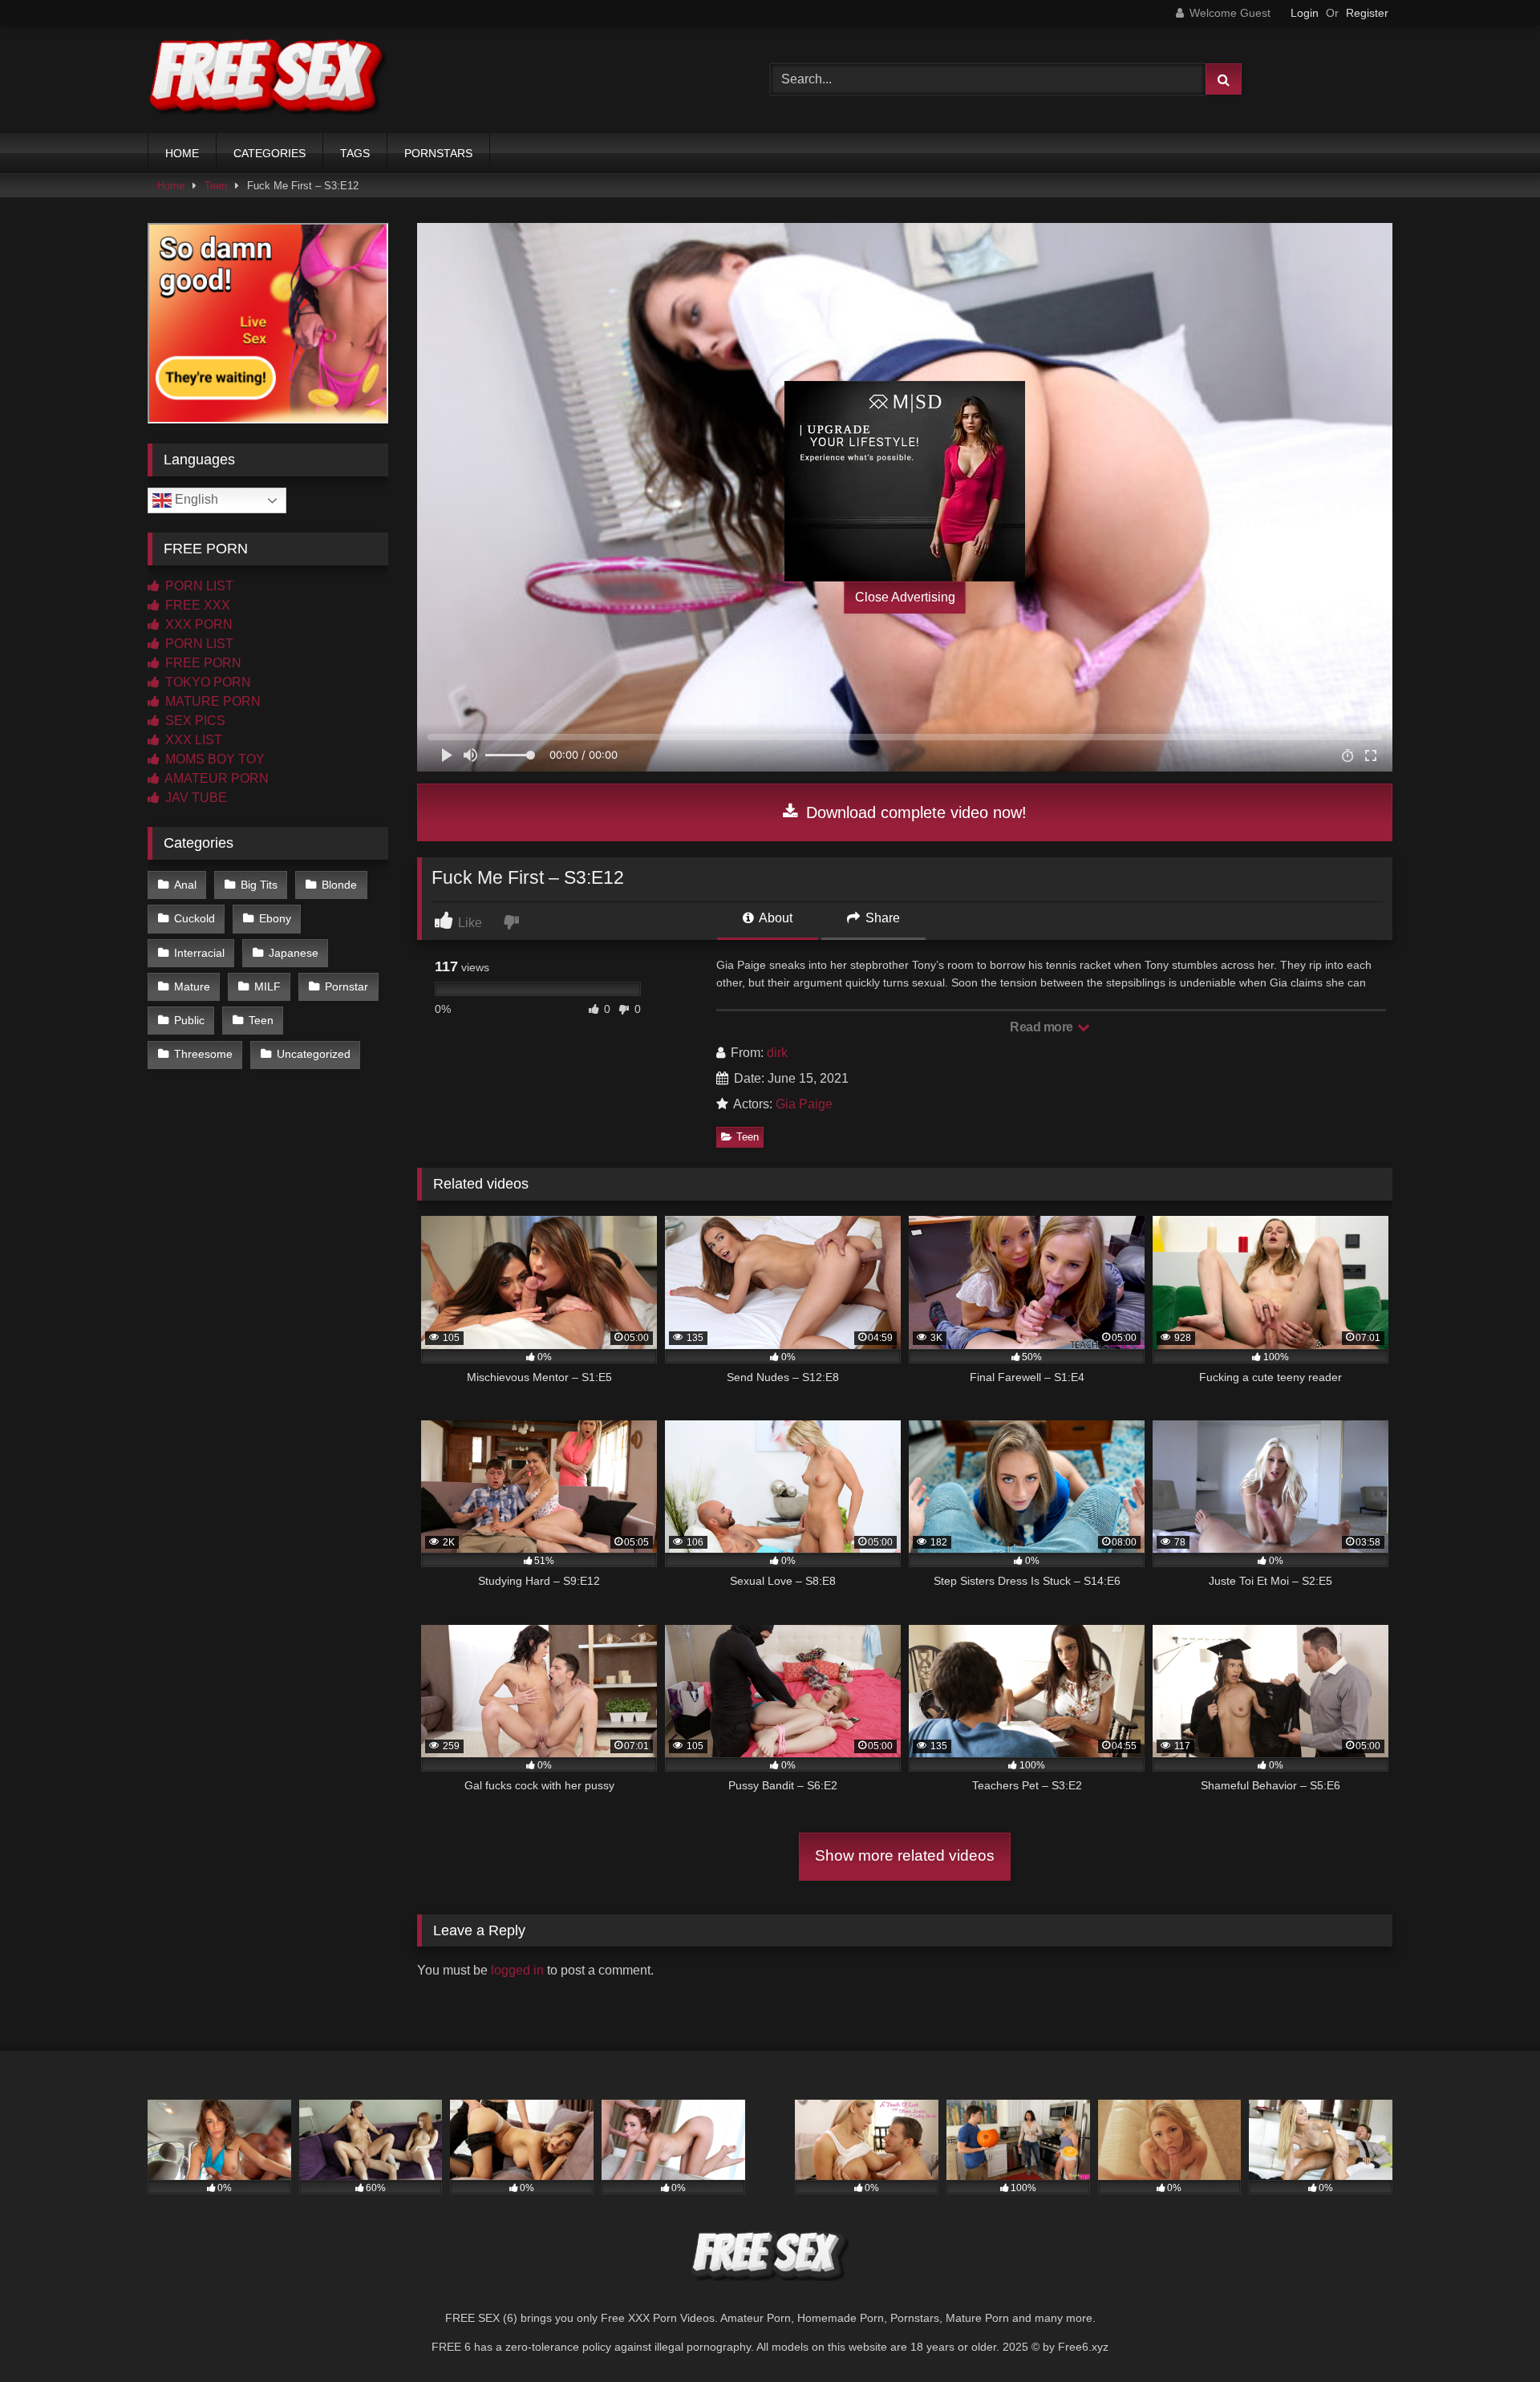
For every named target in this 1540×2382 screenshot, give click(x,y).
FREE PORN (202, 663)
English (195, 499)
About (774, 918)
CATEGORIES (269, 153)
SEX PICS (194, 721)
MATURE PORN (211, 701)
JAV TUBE (195, 798)
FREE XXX (196, 605)
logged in (517, 1970)
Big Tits (259, 885)
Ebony (275, 918)
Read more (1043, 1027)
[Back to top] (1490, 2334)
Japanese (294, 953)
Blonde (339, 885)
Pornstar (346, 986)
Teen (216, 186)
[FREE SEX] (268, 79)
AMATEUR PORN (215, 778)
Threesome (203, 1054)
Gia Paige (804, 1104)
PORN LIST (198, 586)
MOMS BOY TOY (213, 759)
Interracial (199, 953)
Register (1367, 13)
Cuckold (195, 918)
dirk (777, 1053)
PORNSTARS (438, 153)
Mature (192, 986)
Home (171, 186)
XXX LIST (192, 740)
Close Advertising (905, 597)
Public (189, 1020)
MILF (267, 986)
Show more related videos (905, 1855)
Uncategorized (314, 1054)
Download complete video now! (914, 812)
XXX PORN (197, 624)
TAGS (355, 153)
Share (881, 918)
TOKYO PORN (207, 682)
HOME (182, 153)
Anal (185, 885)
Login (1305, 13)
